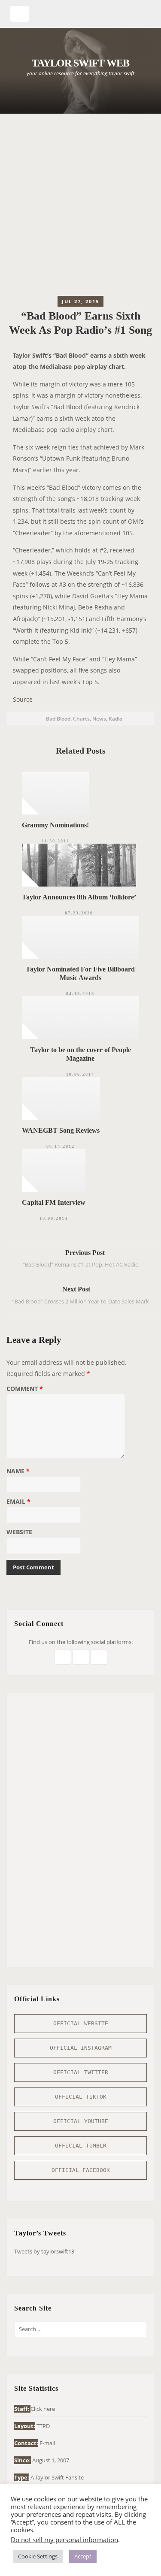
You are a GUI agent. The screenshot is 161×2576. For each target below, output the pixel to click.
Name (18, 1472)
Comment (25, 1389)
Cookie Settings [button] (38, 2556)
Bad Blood (58, 719)
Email (18, 1502)
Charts (81, 719)
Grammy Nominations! (55, 825)
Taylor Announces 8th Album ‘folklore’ (79, 897)
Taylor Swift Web (80, 63)
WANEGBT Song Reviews (61, 1130)
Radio (115, 719)
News (99, 719)
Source (23, 699)
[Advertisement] (80, 207)
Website (19, 1532)
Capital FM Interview (54, 1202)
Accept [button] (83, 2556)
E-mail (47, 2443)
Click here (43, 2409)
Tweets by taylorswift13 (44, 2251)
